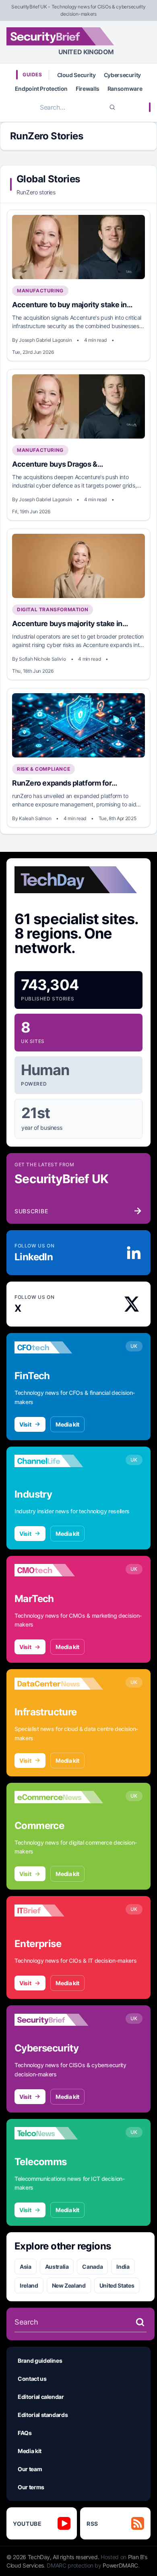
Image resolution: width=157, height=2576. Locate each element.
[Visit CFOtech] (59, 1347)
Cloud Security (76, 75)
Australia (57, 2267)
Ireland (29, 2285)
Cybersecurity (122, 75)
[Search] (112, 107)
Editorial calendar (41, 2397)
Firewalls (88, 89)
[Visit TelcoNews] (59, 2133)
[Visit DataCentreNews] (59, 1684)
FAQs (25, 2433)
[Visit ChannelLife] (59, 1461)
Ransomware (125, 89)
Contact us (32, 2379)
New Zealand (69, 2285)
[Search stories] (140, 2322)
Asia (26, 2267)
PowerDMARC (120, 2565)
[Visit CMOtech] (59, 1570)
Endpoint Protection (41, 89)
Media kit (67, 1424)
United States (117, 2285)
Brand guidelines (40, 2361)
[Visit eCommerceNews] (59, 1797)
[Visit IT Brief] (59, 1911)
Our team (30, 2469)
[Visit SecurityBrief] (59, 2020)
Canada (92, 2267)
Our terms (31, 2487)
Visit (25, 1424)
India (123, 2267)
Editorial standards (43, 2415)
